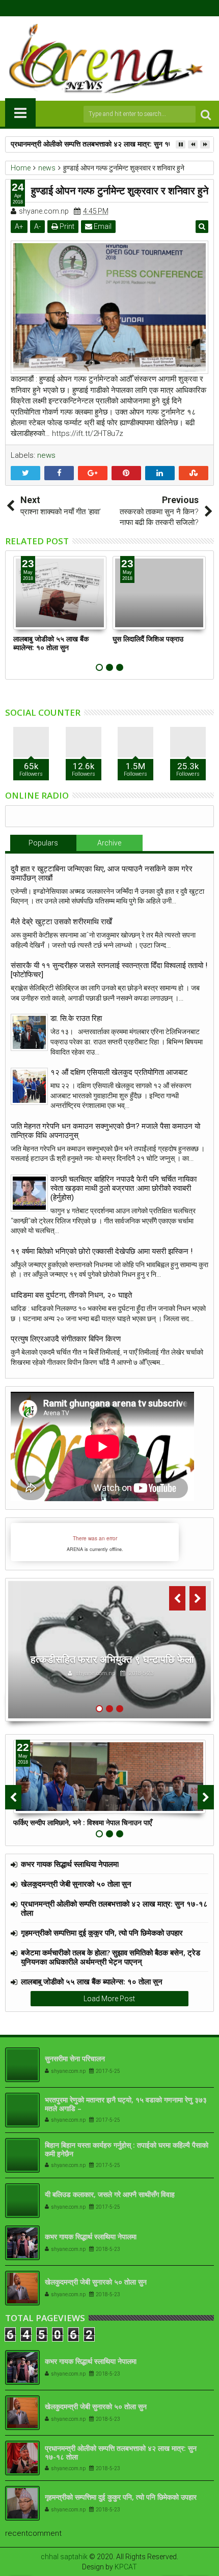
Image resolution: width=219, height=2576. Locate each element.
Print (66, 226)
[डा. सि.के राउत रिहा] (29, 1032)
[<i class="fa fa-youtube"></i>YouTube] (118, 8)
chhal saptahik (64, 2557)
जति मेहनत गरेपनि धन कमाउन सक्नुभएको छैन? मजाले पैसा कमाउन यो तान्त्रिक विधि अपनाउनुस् (105, 1131)
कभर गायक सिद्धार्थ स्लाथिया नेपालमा (70, 1864)
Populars (43, 843)
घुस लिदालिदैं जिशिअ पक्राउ (148, 639)
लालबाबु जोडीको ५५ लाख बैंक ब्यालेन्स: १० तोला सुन (51, 643)
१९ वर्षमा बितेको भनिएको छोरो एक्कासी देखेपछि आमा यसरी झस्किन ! (102, 1251)
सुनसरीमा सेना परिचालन (75, 2058)
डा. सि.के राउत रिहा (76, 1018)
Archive (109, 843)
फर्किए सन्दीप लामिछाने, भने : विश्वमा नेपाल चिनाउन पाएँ (83, 1822)
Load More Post (109, 1999)
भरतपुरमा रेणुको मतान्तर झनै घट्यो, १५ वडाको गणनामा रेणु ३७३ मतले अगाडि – (126, 2104)
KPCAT (126, 2567)
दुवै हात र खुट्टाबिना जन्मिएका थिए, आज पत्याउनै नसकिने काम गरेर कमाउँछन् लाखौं (102, 873)
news (46, 455)
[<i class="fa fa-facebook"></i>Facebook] (86, 8)
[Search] (206, 114)
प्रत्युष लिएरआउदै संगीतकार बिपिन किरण (66, 1339)
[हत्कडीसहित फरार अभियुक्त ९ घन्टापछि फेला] (109, 1650)
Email (102, 226)
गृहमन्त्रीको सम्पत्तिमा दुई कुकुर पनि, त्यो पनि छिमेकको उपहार (102, 1933)
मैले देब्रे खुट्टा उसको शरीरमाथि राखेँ (61, 922)
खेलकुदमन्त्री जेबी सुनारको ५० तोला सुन (76, 1884)
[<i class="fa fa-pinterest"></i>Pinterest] (133, 8)
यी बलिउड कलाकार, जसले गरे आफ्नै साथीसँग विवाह (110, 2194)
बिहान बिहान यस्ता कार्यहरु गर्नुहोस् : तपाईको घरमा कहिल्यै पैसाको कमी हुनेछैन (127, 2149)
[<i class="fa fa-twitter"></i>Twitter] (102, 8)
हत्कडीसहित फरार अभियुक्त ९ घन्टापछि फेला (112, 1659)
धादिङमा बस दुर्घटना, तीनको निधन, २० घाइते (71, 1295)
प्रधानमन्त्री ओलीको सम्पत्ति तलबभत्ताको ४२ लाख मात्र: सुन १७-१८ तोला (104, 144)
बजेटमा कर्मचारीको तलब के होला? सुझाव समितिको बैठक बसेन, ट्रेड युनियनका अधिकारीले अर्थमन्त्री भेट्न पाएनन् (111, 1957)
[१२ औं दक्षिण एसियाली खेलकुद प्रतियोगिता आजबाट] (29, 1086)
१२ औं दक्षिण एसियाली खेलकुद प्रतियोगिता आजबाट (119, 1072)
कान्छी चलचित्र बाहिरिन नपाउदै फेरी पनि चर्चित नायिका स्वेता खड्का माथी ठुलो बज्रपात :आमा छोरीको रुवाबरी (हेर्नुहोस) (124, 1188)
